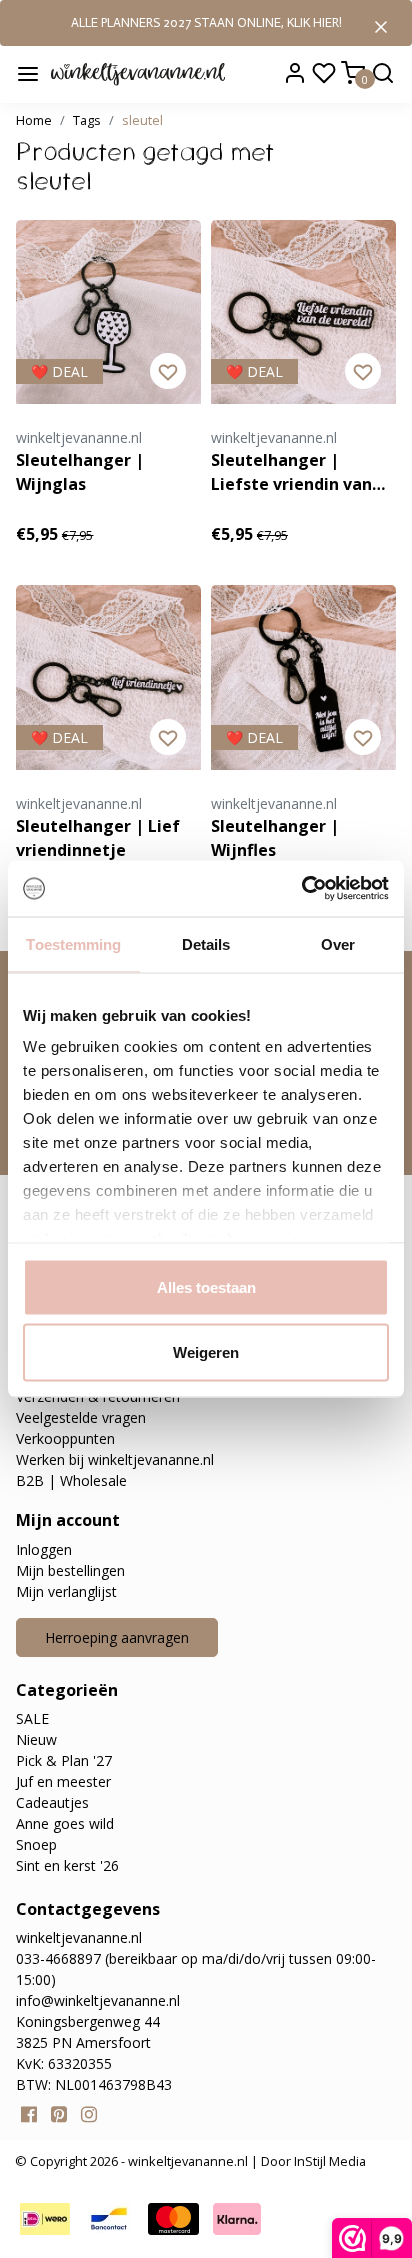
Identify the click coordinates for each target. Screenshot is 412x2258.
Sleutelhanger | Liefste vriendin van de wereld (291, 472)
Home (34, 120)
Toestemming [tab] (73, 943)
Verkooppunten (65, 1438)
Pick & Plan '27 (64, 1760)
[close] (381, 25)
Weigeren (206, 1352)
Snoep (36, 1844)
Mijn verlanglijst (66, 1591)
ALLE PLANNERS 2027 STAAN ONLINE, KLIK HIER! (206, 22)
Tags (87, 120)
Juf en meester (63, 1781)
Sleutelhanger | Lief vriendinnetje (98, 838)
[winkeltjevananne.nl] (138, 73)
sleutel (142, 120)
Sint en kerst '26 (67, 1865)
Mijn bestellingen (70, 1570)
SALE (32, 1718)
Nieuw (36, 1739)
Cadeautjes (52, 1802)
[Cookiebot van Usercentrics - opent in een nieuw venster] (301, 889)
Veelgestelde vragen (81, 1417)
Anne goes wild (65, 1823)
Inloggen (44, 1549)
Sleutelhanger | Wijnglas (80, 472)
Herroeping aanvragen (117, 1637)
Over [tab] (338, 943)
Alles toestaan (206, 1286)
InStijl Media (328, 2161)
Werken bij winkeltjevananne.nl (115, 1459)
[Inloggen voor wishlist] (168, 371)
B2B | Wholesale (71, 1480)
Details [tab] (206, 943)
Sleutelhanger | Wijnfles (275, 838)
